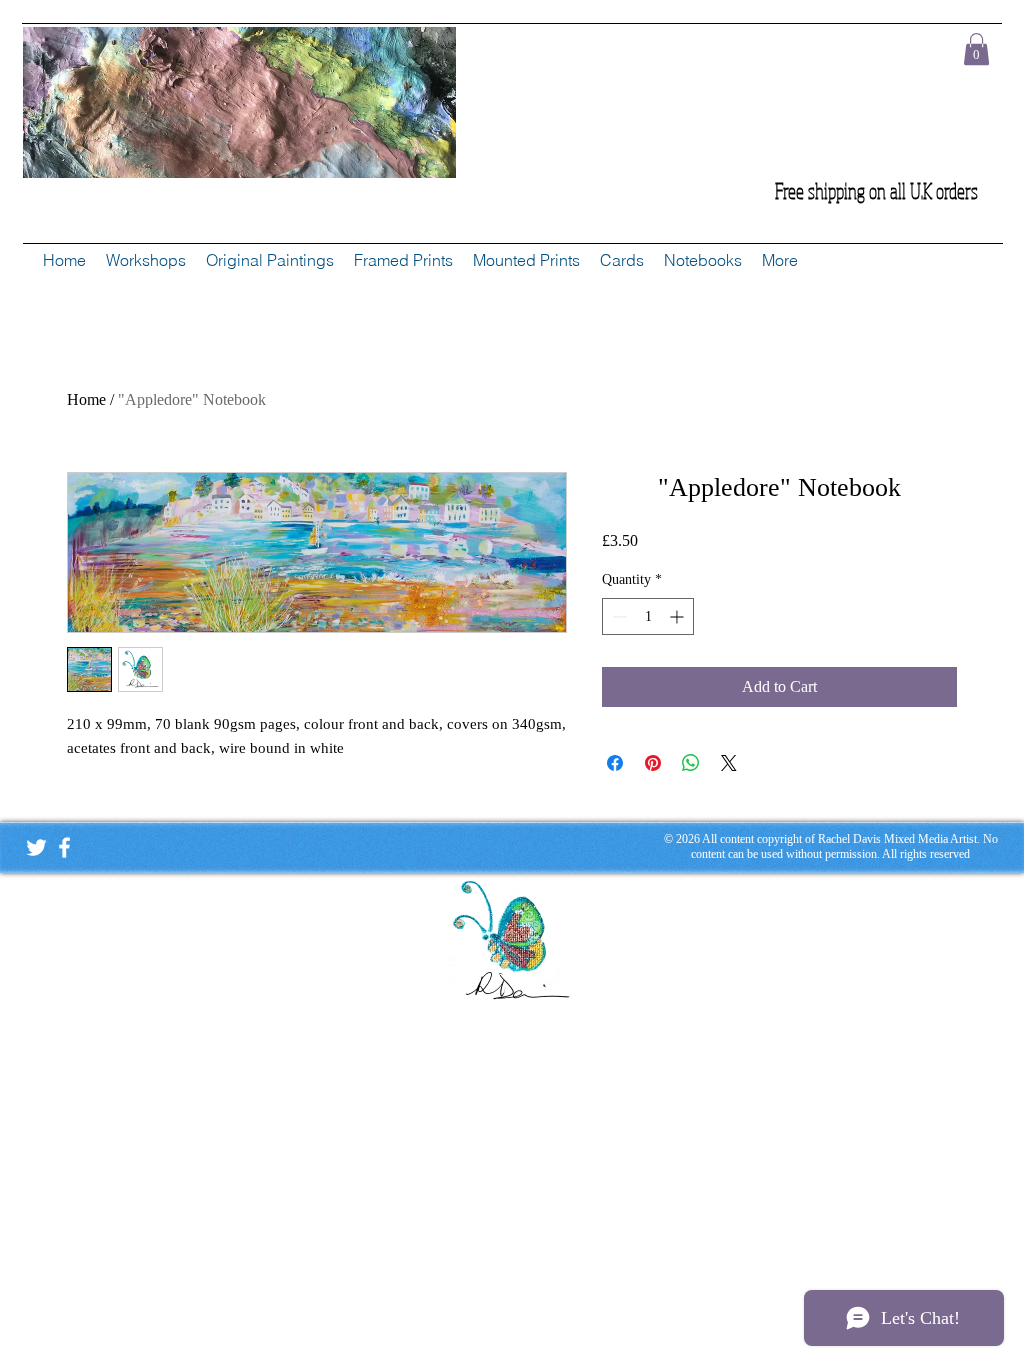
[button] (976, 49)
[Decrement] (617, 616)
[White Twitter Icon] (36, 847)
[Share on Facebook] (615, 763)
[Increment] (678, 616)
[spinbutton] (648, 616)
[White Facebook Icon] (64, 847)
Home (86, 399)
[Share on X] (729, 763)
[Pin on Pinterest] (653, 763)
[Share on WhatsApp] (691, 763)
